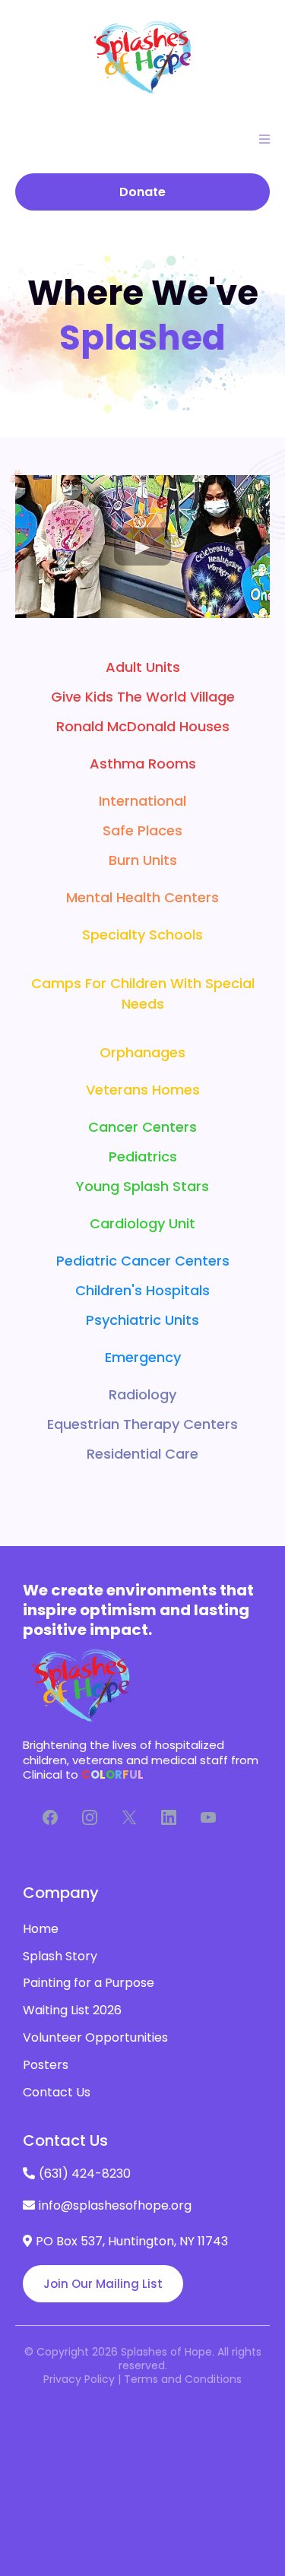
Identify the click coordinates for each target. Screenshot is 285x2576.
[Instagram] (90, 1817)
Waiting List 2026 (72, 2010)
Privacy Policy (79, 2379)
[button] (262, 139)
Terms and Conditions (183, 2379)
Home (41, 1929)
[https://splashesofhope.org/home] (142, 57)
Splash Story (60, 1956)
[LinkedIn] (169, 1817)
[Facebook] (50, 1817)
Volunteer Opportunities (95, 2037)
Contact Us (57, 2092)
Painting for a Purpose (89, 1983)
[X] (129, 1817)
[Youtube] (208, 1817)
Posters (46, 2065)
